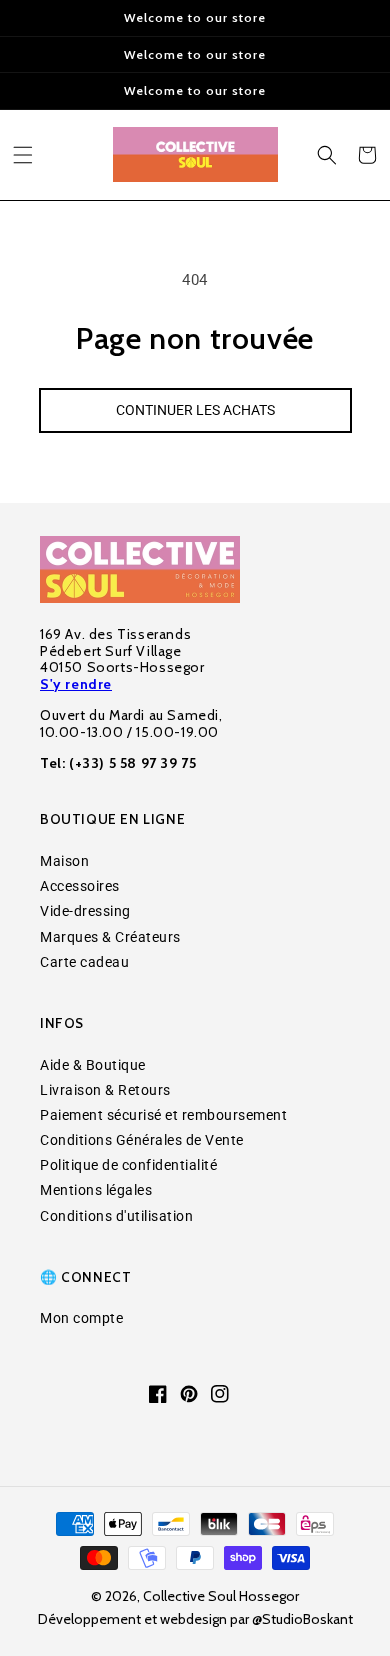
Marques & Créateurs (110, 937)
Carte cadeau (84, 962)
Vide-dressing (85, 911)
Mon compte (81, 1318)
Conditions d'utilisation (116, 1216)
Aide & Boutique (93, 1065)
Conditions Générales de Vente (142, 1140)
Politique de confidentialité (128, 1165)
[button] (23, 155)
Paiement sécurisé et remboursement (163, 1115)
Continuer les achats (195, 410)
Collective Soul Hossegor (221, 1596)
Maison (64, 861)
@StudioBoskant (302, 1619)
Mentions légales (96, 1190)
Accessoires (80, 886)
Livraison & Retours (105, 1090)
